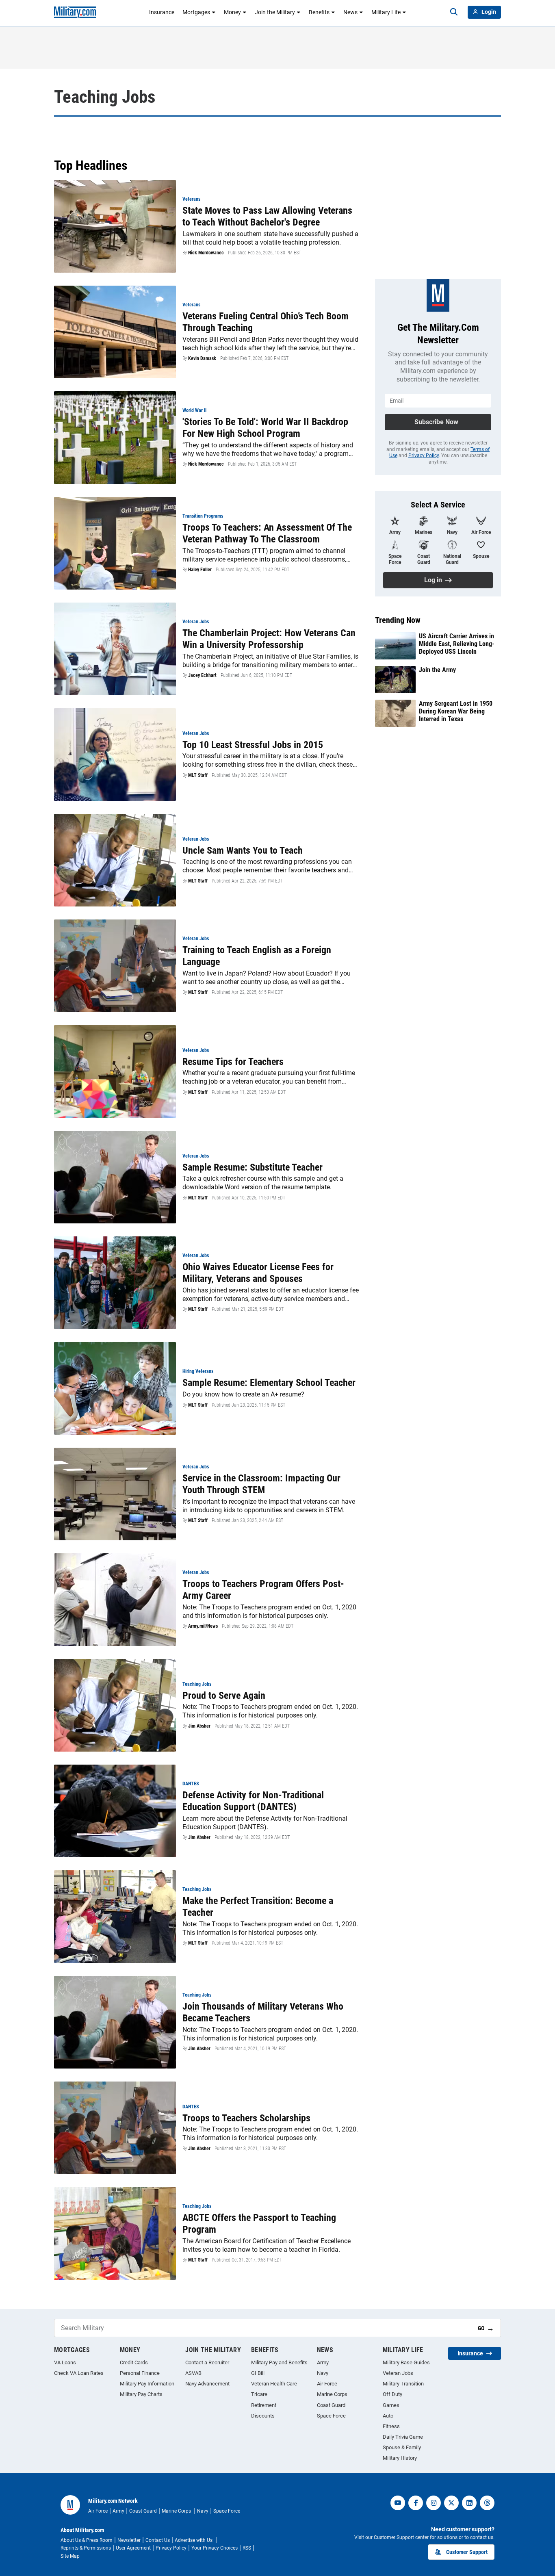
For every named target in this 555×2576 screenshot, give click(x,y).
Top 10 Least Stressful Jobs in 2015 (253, 745)
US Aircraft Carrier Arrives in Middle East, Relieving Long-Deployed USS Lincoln (457, 644)
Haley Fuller (200, 570)
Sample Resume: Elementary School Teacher (269, 1383)
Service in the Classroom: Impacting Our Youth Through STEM (261, 1484)
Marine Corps (332, 2394)
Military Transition (403, 2384)
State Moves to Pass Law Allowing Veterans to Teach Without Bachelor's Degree (267, 216)
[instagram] (434, 2503)
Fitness (391, 2426)
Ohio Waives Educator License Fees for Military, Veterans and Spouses (258, 1273)
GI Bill (258, 2373)
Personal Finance (140, 2373)
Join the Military (275, 12)
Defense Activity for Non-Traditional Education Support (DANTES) (253, 1801)
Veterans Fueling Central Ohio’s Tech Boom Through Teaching (266, 322)
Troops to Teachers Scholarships (246, 2118)
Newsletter (129, 2540)
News (350, 12)
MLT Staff (198, 775)
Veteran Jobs (398, 2373)
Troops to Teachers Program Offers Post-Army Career (263, 1590)
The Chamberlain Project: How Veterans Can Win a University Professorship (269, 639)
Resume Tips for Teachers (233, 1062)
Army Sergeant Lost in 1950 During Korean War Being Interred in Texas (456, 711)
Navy (323, 2373)
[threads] (487, 2503)
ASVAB (193, 2373)
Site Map (70, 2556)
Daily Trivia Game (403, 2437)
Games (391, 2405)
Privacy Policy (424, 455)
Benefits (319, 12)
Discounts (263, 2416)
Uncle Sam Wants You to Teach (243, 850)
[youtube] (398, 2503)
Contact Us (158, 2540)
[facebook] (416, 2503)
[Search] (454, 12)
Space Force (331, 2416)
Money (232, 12)
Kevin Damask (202, 358)
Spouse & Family (402, 2447)
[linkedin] (469, 2503)
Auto (388, 2416)
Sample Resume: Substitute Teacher (253, 1167)
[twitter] (451, 2503)
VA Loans (65, 2362)
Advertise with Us (194, 2540)
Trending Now (398, 620)
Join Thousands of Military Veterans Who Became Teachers (263, 2012)
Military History (400, 2458)
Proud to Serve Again (224, 1696)
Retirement (264, 2405)
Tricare (259, 2394)
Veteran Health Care (274, 2384)
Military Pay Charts (141, 2394)
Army (323, 2362)
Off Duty (392, 2394)
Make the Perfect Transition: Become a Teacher (258, 1907)
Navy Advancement (207, 2384)
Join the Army (437, 670)
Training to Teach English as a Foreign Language (257, 956)
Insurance (162, 12)
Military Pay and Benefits (279, 2362)
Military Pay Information (147, 2384)
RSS (247, 2548)
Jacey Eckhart (202, 675)
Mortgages (196, 12)
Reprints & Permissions (86, 2548)
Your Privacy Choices (215, 2548)
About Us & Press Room (87, 2540)
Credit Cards (134, 2362)
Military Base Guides (406, 2362)
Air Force (327, 2384)
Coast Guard (331, 2405)
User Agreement (133, 2548)
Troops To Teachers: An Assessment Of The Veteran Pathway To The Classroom (267, 533)
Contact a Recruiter (207, 2362)
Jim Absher (199, 1726)
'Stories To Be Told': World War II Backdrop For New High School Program (265, 428)
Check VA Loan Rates (79, 2373)
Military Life (386, 12)
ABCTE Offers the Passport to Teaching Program (259, 2224)
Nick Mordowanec (206, 253)
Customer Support (467, 2552)
